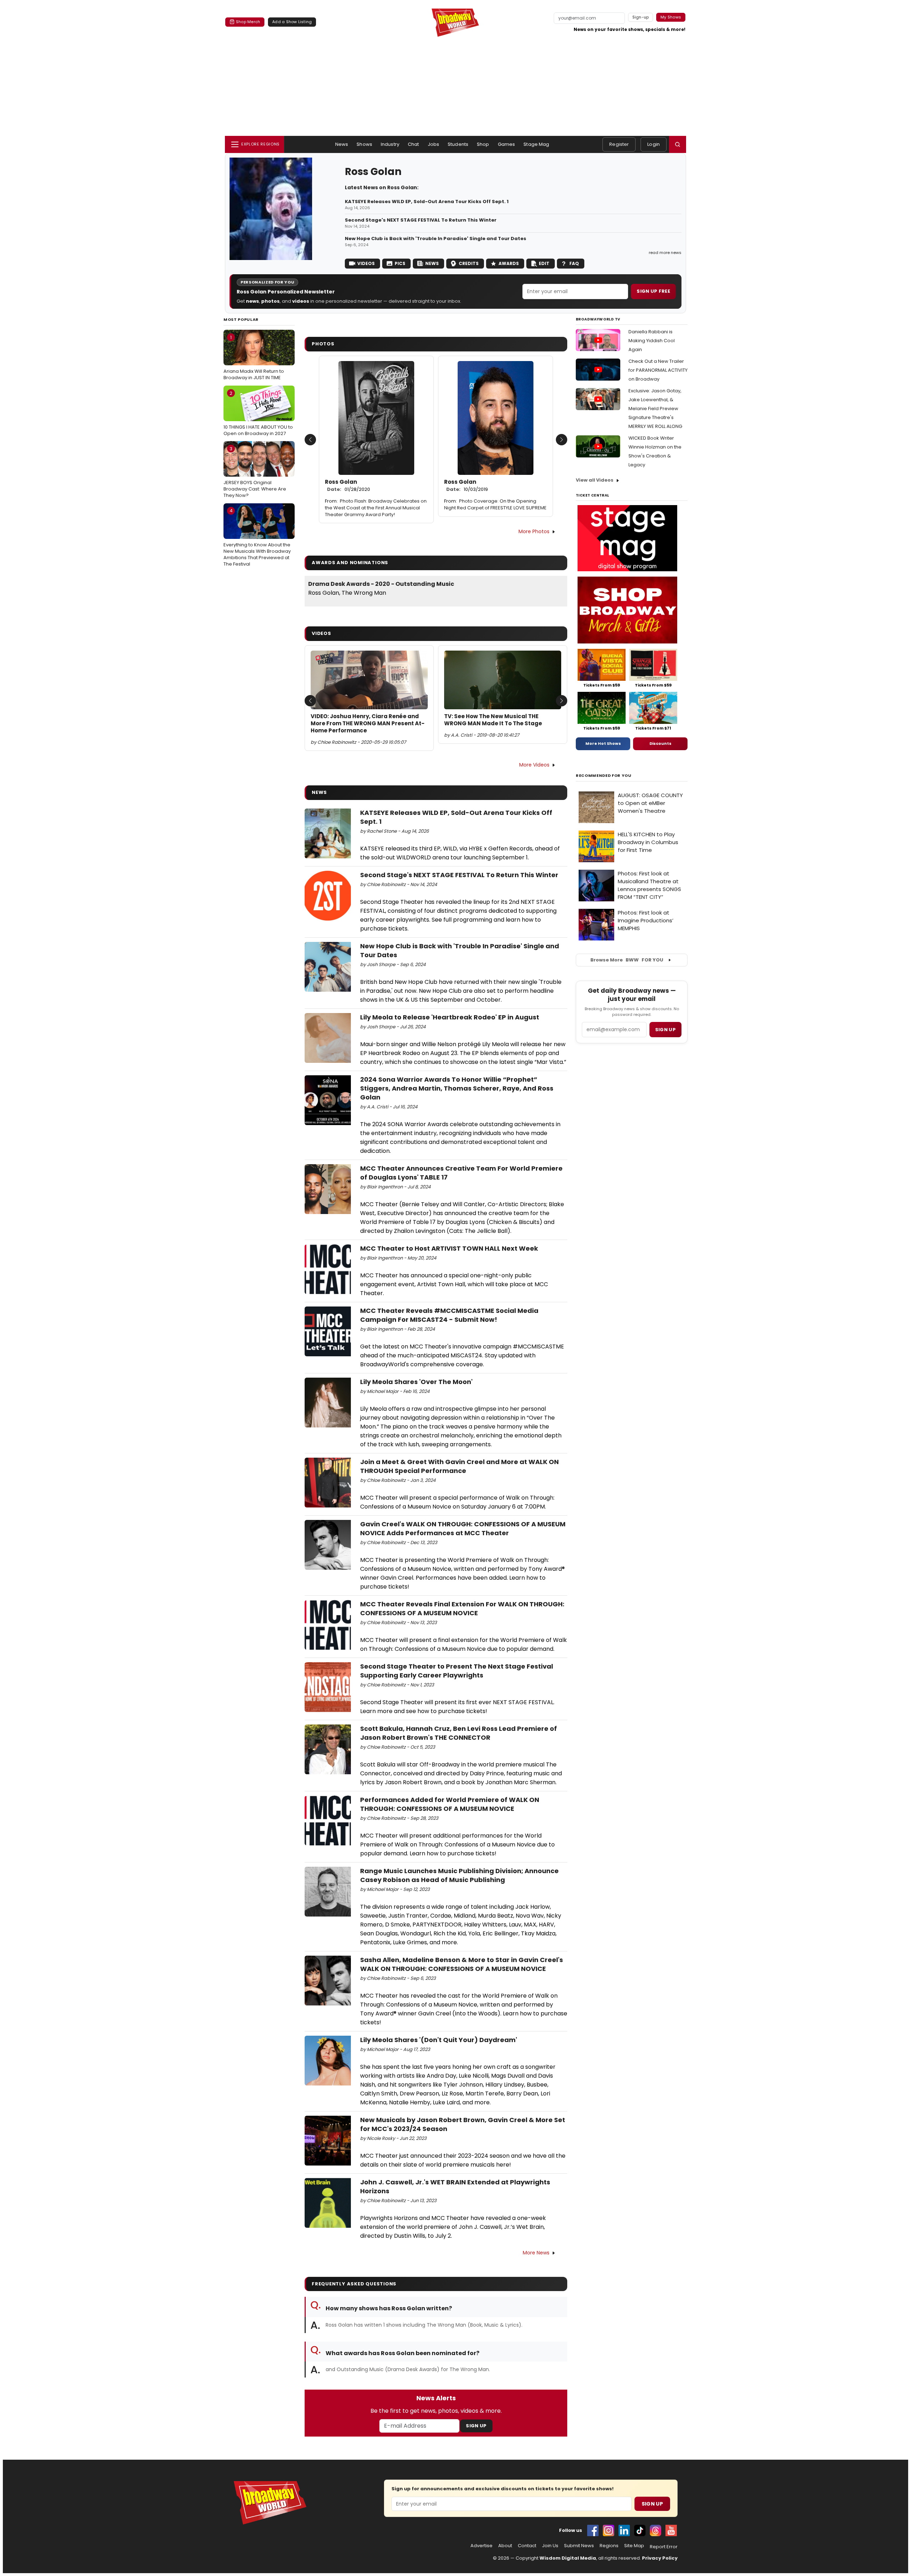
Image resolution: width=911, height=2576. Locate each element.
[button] (678, 144)
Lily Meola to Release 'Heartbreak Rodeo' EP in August (450, 1017)
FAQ (574, 263)
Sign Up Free (653, 291)
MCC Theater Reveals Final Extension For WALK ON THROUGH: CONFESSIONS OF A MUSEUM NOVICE (462, 1608)
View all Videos (595, 480)
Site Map (634, 2546)
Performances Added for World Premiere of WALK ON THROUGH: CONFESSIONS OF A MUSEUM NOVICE (450, 1804)
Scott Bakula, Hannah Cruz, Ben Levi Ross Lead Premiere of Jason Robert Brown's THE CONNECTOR (459, 1733)
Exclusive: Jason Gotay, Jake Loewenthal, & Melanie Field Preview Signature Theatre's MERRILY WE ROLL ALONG (655, 409)
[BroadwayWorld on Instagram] (609, 2530)
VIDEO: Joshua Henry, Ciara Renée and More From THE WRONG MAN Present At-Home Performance (368, 724)
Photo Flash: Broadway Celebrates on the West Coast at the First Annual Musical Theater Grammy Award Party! (376, 508)
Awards (509, 263)
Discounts (660, 743)
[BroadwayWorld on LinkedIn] (624, 2530)
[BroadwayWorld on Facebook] (593, 2530)
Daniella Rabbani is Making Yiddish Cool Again (652, 341)
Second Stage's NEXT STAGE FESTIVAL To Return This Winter (421, 220)
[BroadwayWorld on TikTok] (640, 2530)
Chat (414, 144)
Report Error (664, 2547)
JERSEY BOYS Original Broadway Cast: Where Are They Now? (255, 472)
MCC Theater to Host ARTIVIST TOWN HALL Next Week (449, 1248)
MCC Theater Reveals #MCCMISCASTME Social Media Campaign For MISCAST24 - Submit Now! (449, 1315)
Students (458, 144)
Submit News (579, 2546)
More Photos (534, 531)
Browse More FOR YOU (627, 960)
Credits (469, 263)
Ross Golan (347, 486)
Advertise (481, 2546)
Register (619, 144)
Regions (609, 2546)
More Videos (534, 765)
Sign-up (641, 17)
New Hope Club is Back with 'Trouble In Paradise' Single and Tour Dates (436, 239)
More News (536, 2253)
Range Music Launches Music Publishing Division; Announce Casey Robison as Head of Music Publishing (459, 1875)
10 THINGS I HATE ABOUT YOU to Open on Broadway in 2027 (258, 413)
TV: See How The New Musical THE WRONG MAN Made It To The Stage (493, 720)
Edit (544, 263)
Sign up (665, 1030)
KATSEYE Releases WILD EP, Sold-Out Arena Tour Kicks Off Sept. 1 (427, 202)
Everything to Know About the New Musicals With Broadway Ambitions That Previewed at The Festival (257, 537)
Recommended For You (604, 776)
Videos (366, 263)
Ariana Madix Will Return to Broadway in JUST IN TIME (254, 357)
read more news (665, 253)
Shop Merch (248, 22)
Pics (400, 263)
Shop (483, 144)
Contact (527, 2546)
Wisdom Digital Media (568, 2558)
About (505, 2546)
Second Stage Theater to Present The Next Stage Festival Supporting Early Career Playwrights (457, 1671)
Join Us (550, 2546)
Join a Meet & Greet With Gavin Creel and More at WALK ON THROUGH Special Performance (459, 1466)
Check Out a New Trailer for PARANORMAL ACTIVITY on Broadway (658, 370)
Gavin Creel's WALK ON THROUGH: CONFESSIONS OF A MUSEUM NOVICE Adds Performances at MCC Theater (463, 1528)
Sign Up (476, 2426)
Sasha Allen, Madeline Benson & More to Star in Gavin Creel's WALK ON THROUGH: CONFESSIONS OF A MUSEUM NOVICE (462, 1964)
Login (654, 144)
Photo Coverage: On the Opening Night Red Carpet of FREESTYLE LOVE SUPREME (495, 504)
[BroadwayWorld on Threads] (655, 2530)
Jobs (434, 144)
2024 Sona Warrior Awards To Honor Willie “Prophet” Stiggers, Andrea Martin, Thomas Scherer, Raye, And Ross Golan (457, 1088)
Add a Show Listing (292, 22)
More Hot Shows (603, 743)
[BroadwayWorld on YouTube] (671, 2530)
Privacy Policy (660, 2558)
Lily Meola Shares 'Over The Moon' (416, 1382)
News (342, 144)
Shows (364, 144)
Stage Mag (536, 144)
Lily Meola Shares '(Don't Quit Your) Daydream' (439, 2040)
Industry (390, 144)
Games (507, 144)
